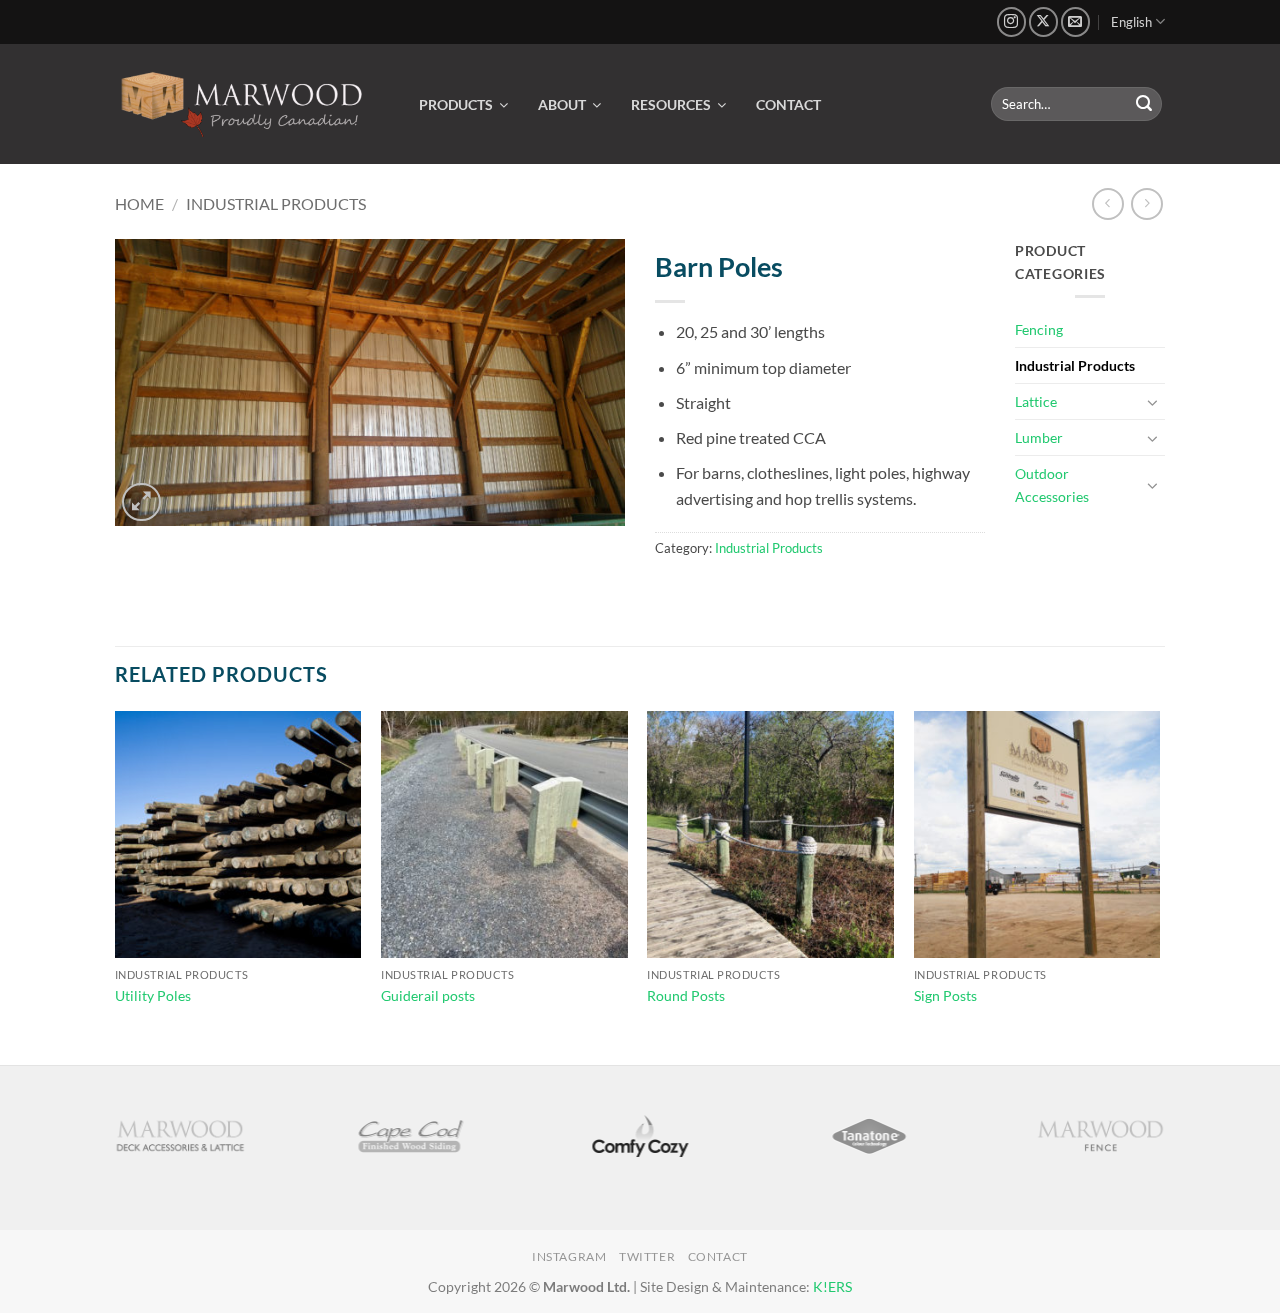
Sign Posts (945, 995)
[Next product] (1107, 203)
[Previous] (116, 886)
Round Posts (686, 995)
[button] (141, 502)
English (1131, 22)
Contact (718, 1256)
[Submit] (1144, 104)
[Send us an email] (1075, 21)
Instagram (569, 1256)
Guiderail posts (428, 995)
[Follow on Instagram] (1011, 21)
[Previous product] (1146, 203)
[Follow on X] (1043, 21)
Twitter (647, 1256)
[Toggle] (1153, 402)
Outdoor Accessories (1052, 485)
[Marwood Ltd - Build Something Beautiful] (242, 104)
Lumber (1039, 437)
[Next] (1159, 886)
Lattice (1036, 401)
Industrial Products (276, 203)
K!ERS (832, 1286)
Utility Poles (153, 995)
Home (139, 203)
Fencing (1039, 329)
